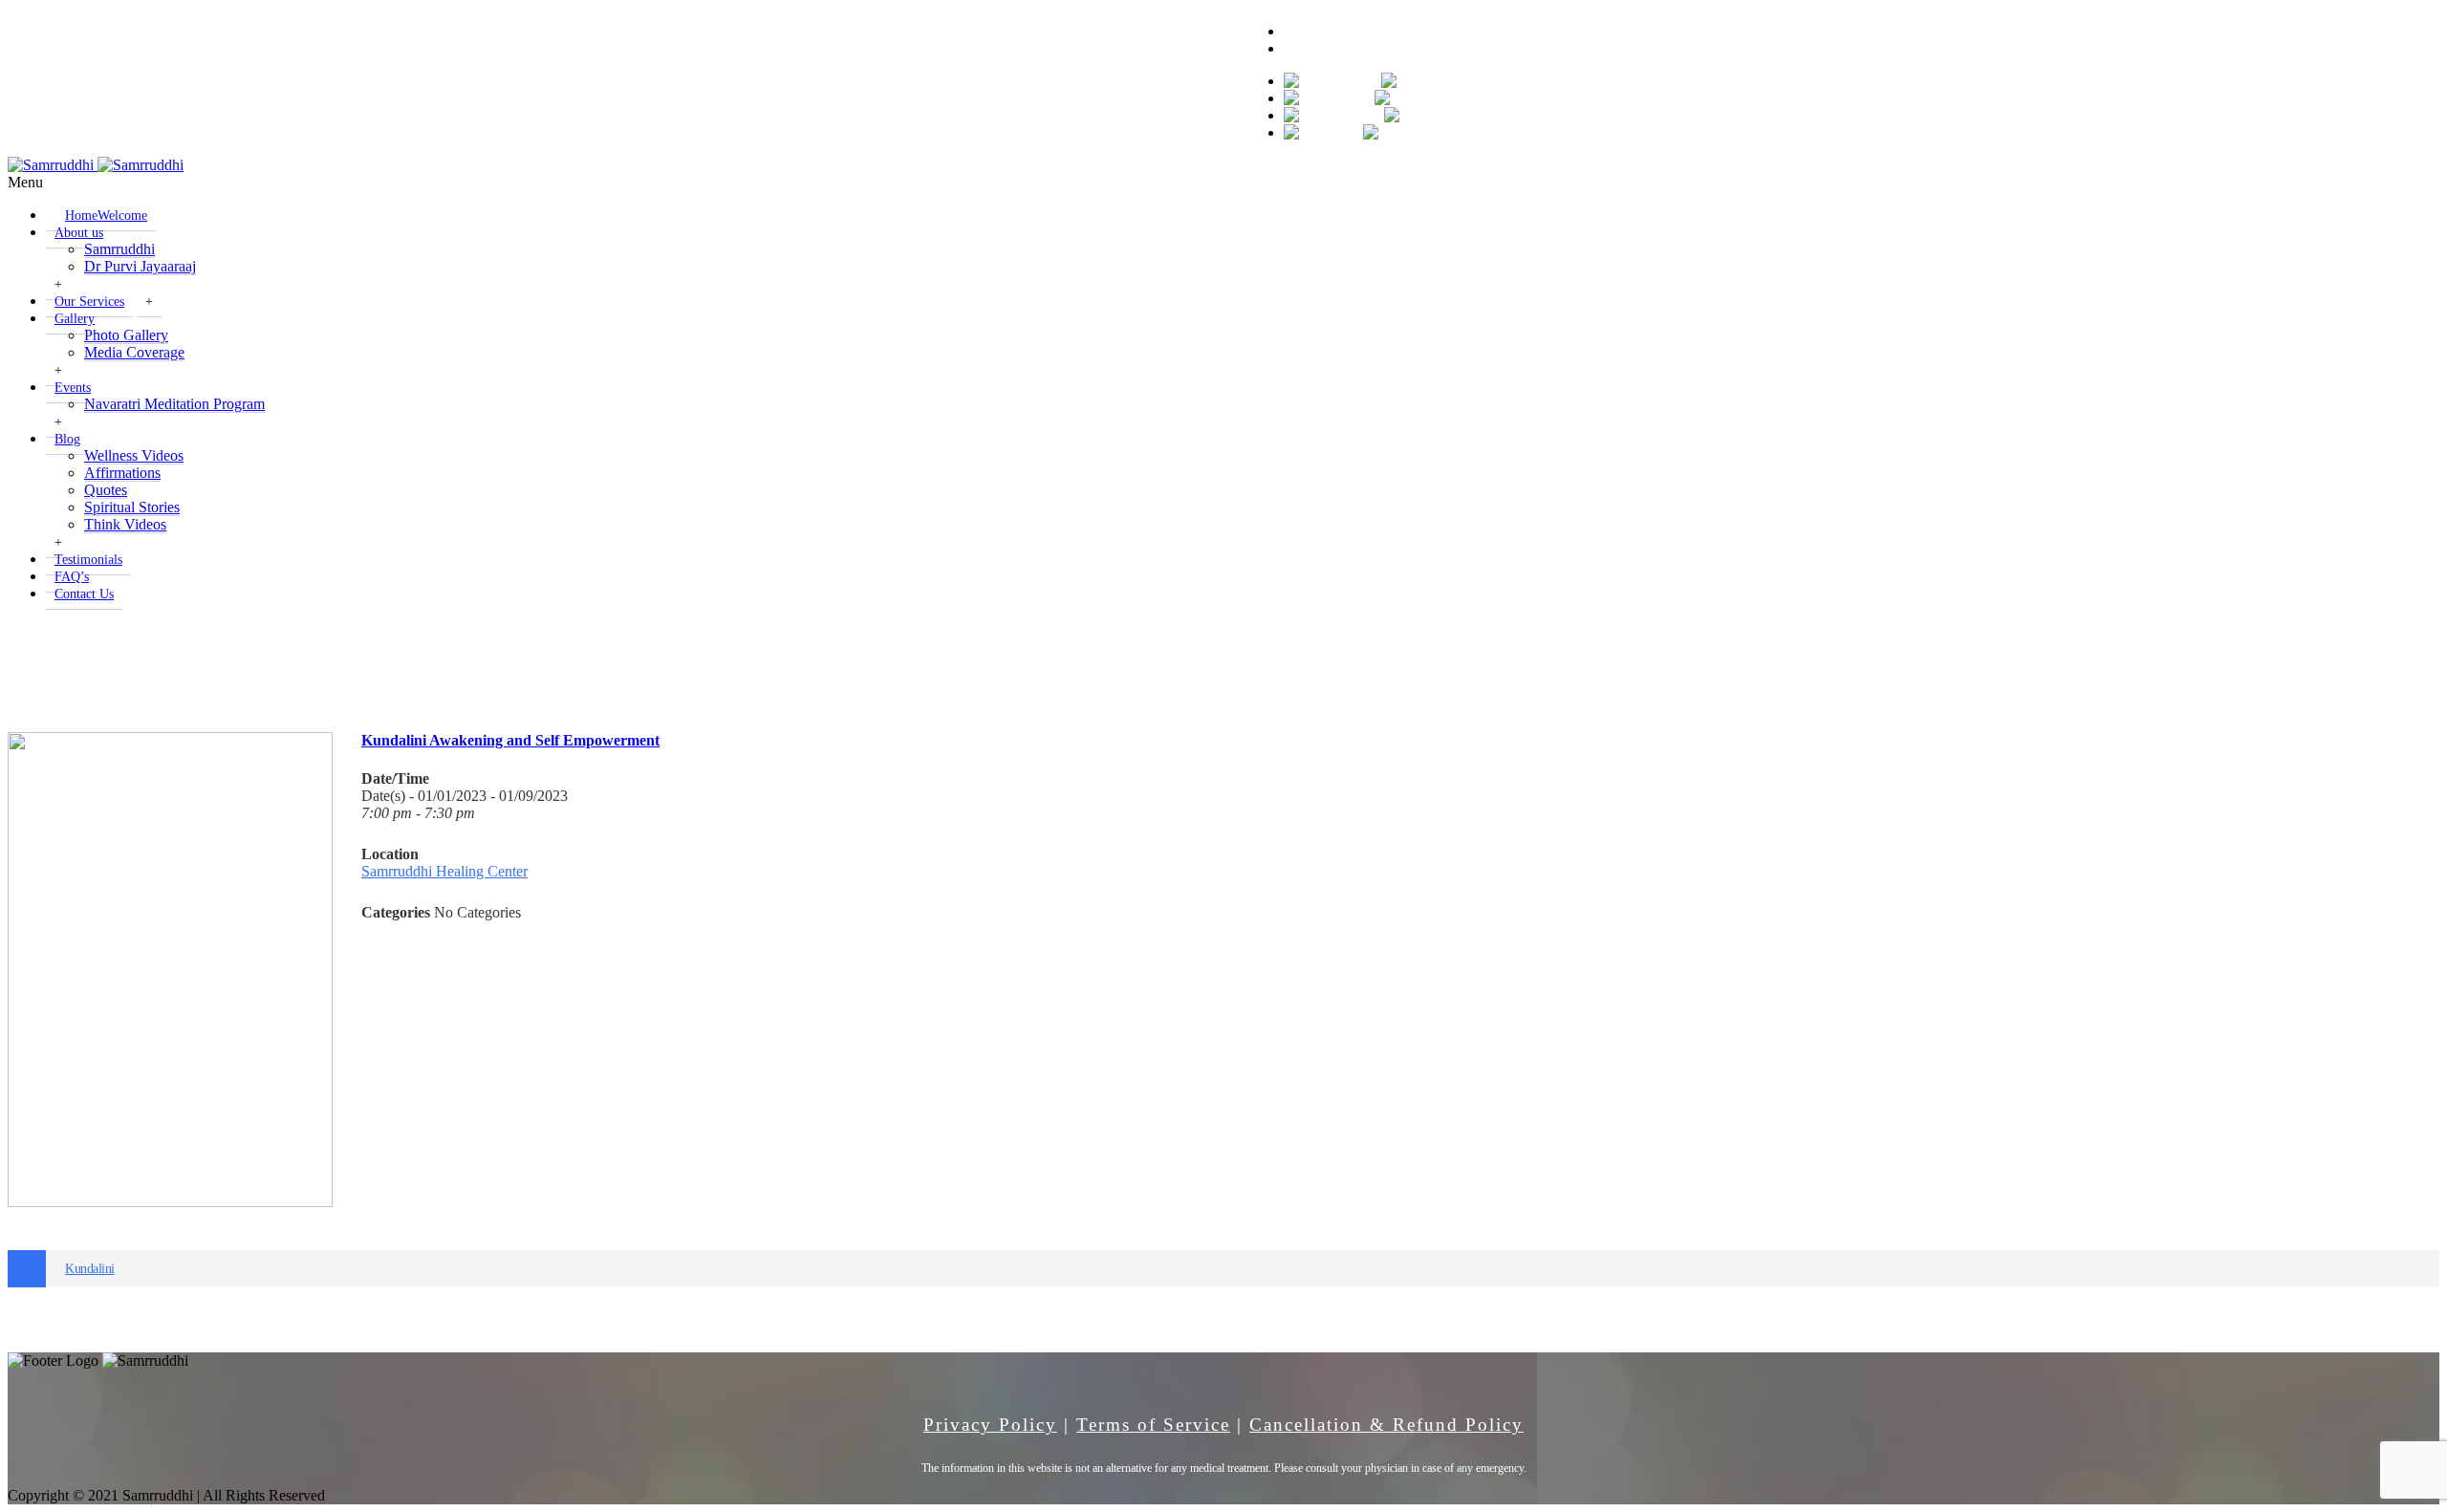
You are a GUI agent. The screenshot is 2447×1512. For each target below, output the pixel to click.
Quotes (106, 490)
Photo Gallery (126, 335)
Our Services (89, 302)
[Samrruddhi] (96, 165)
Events (73, 388)
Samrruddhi (119, 249)
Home (106, 216)
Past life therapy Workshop (1218, 661)
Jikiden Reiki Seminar (724, 661)
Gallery (75, 319)
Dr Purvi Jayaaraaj (140, 266)
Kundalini (90, 1269)
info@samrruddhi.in (201, 16)
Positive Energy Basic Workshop (1711, 661)
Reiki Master (2204, 661)
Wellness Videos (134, 455)
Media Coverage (134, 352)
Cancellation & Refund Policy (1386, 1425)
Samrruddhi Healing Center (444, 871)
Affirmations (122, 473)
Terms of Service (1153, 1425)
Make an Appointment (1351, 48)
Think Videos (125, 524)
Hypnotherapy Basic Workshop (230, 661)
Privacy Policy (990, 1425)
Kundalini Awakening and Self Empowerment (510, 740)
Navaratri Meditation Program (174, 404)
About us (79, 233)
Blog (67, 439)
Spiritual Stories (132, 507)
